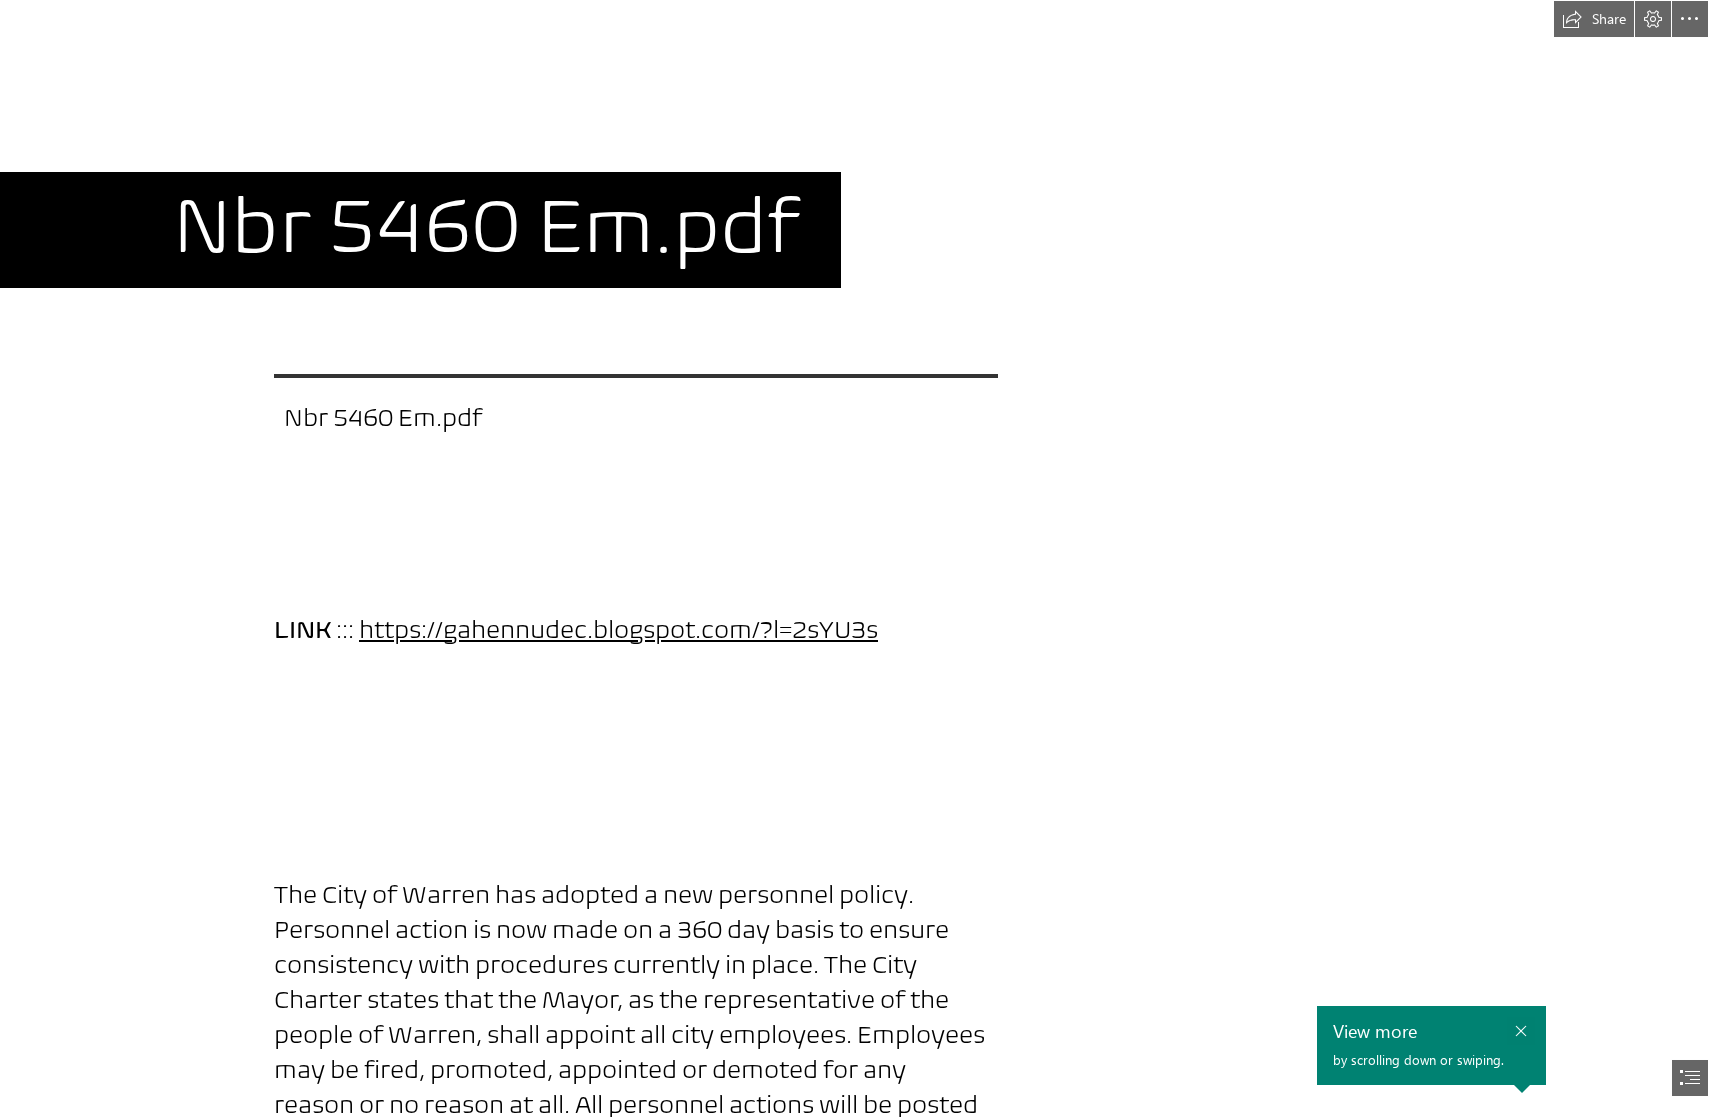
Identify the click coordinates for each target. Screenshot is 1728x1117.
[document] (864, 558)
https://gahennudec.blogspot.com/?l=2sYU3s (618, 629)
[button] (1594, 19)
